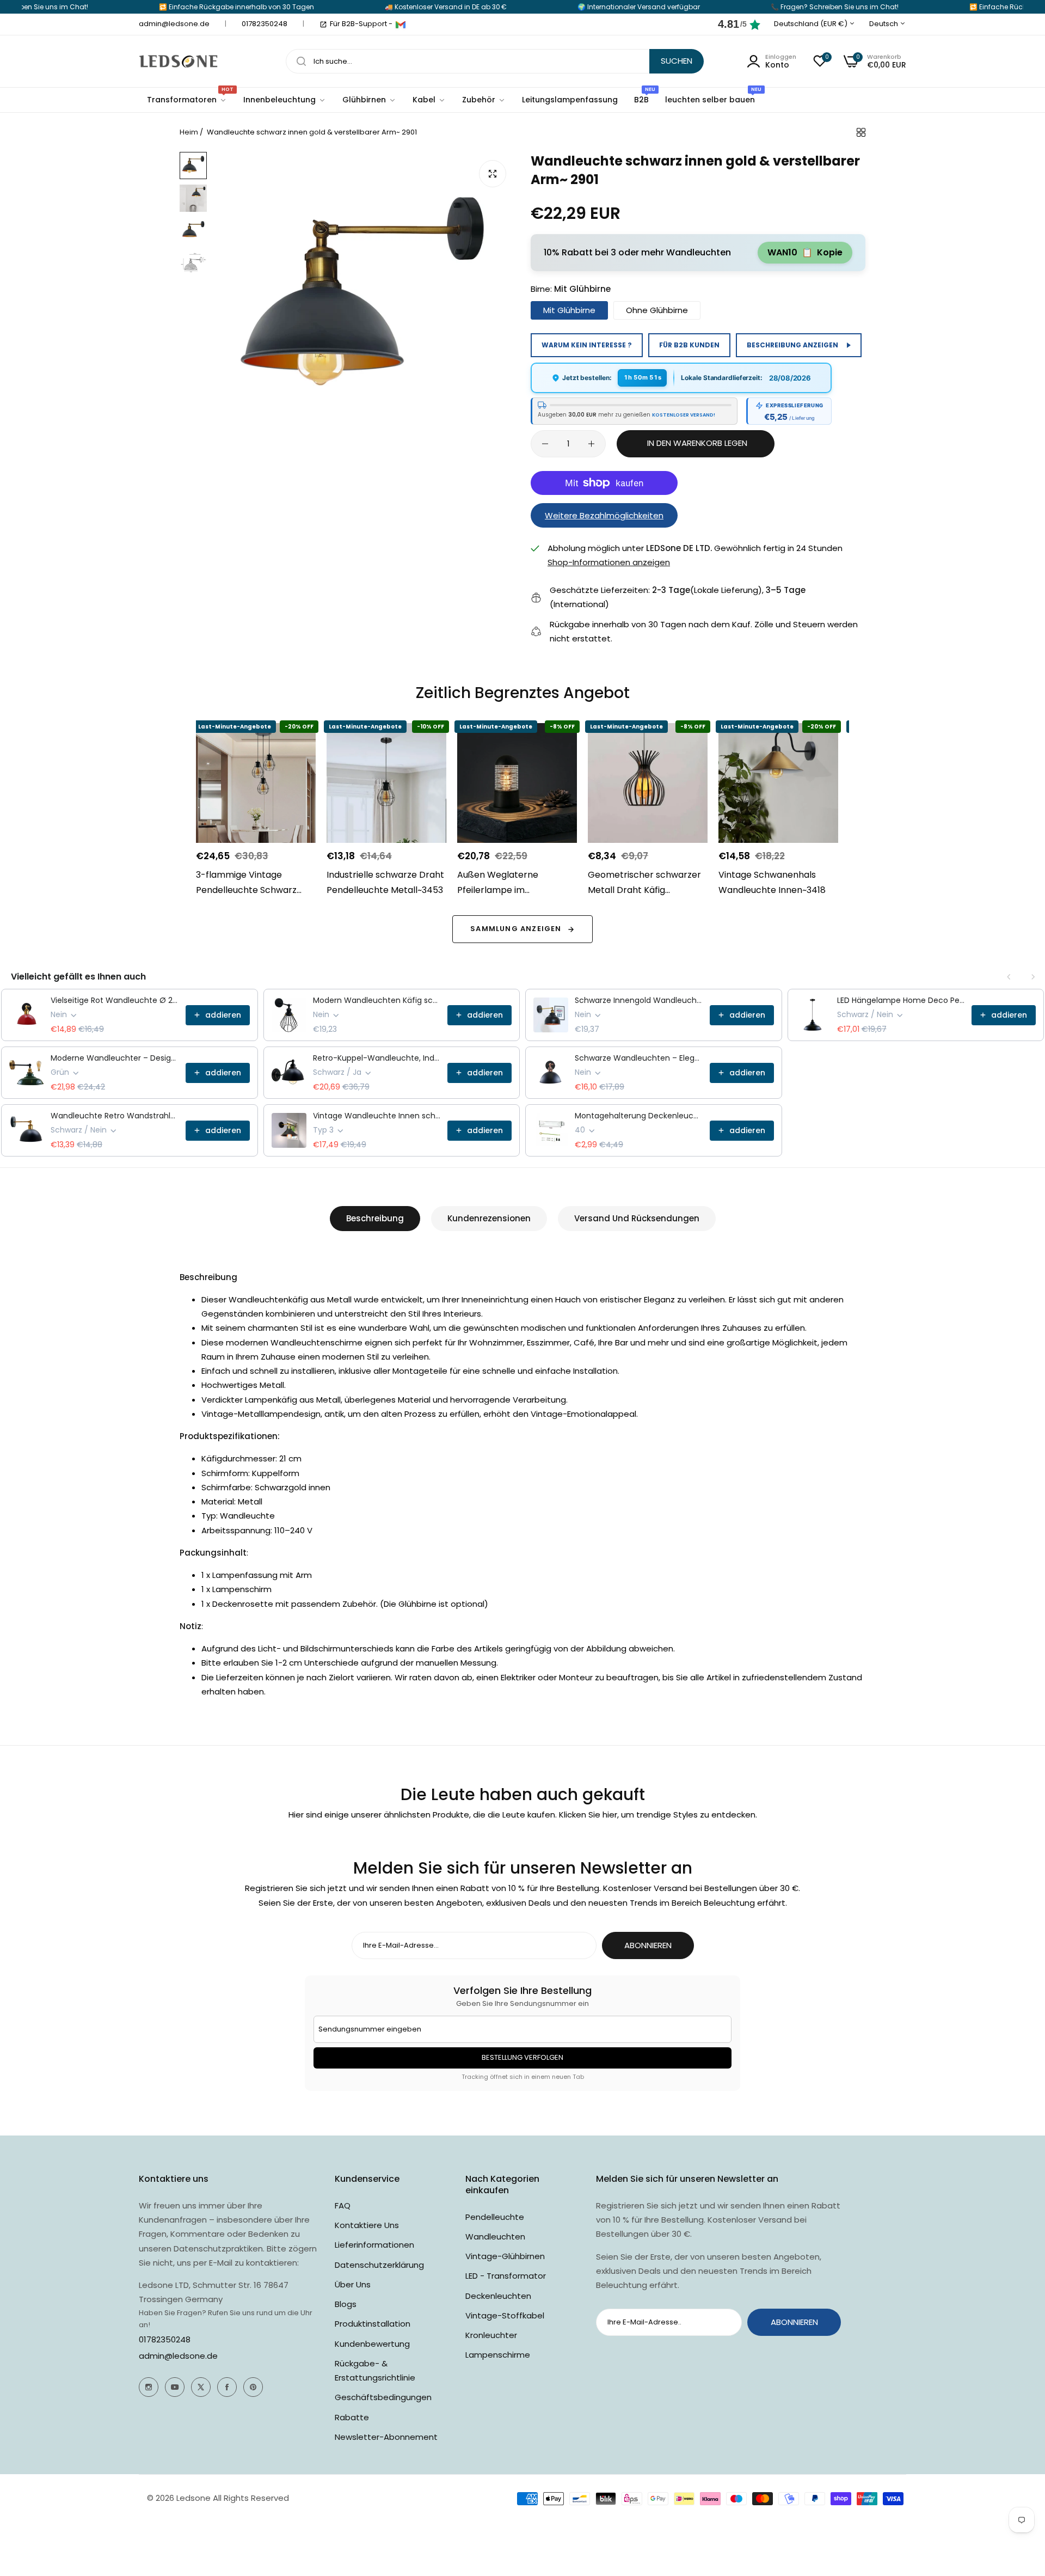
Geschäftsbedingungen (383, 2397)
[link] (285, 100)
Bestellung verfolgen (522, 2057)
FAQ (343, 2205)
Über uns (353, 2284)
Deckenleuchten (498, 2296)
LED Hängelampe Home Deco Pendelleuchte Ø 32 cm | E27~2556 (901, 1000)
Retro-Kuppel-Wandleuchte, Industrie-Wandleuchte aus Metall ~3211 (377, 1058)
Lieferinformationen (374, 2245)
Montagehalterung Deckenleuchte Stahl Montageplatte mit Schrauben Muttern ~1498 (639, 1116)
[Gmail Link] (401, 25)
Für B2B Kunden (689, 345)
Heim (189, 132)
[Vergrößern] (493, 174)
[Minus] (545, 444)
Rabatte (352, 2417)
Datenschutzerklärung (379, 2265)
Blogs (346, 2304)
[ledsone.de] (178, 61)
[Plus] (591, 444)
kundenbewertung (372, 2344)
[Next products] (1033, 977)
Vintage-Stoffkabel (505, 2315)
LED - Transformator (506, 2276)
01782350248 (165, 2339)
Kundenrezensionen (489, 1218)
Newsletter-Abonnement (386, 2437)
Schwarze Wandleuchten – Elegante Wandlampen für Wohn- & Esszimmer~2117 (639, 1058)
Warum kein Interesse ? (587, 345)
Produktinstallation (373, 2324)
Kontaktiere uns (367, 2225)
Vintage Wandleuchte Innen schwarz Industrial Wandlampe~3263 (377, 1116)
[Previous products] (1009, 977)
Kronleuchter (491, 2335)
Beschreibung (375, 1218)
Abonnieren (648, 1945)
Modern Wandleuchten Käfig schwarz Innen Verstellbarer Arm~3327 (377, 1000)
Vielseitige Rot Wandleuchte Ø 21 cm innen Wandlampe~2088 (115, 1000)
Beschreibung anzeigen (792, 345)
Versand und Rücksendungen (637, 1218)
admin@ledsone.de (178, 2356)
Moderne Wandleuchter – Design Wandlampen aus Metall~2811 (115, 1058)
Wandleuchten (495, 2237)
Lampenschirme (498, 2355)
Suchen (677, 61)
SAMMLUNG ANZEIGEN (516, 929)
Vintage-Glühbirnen (505, 2256)
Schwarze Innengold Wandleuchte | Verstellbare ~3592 (639, 1000)
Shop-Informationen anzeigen (609, 562)
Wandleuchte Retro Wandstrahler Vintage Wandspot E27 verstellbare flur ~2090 (115, 1116)
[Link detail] (149, 2387)
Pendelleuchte (495, 2217)
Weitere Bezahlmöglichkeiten (604, 515)
